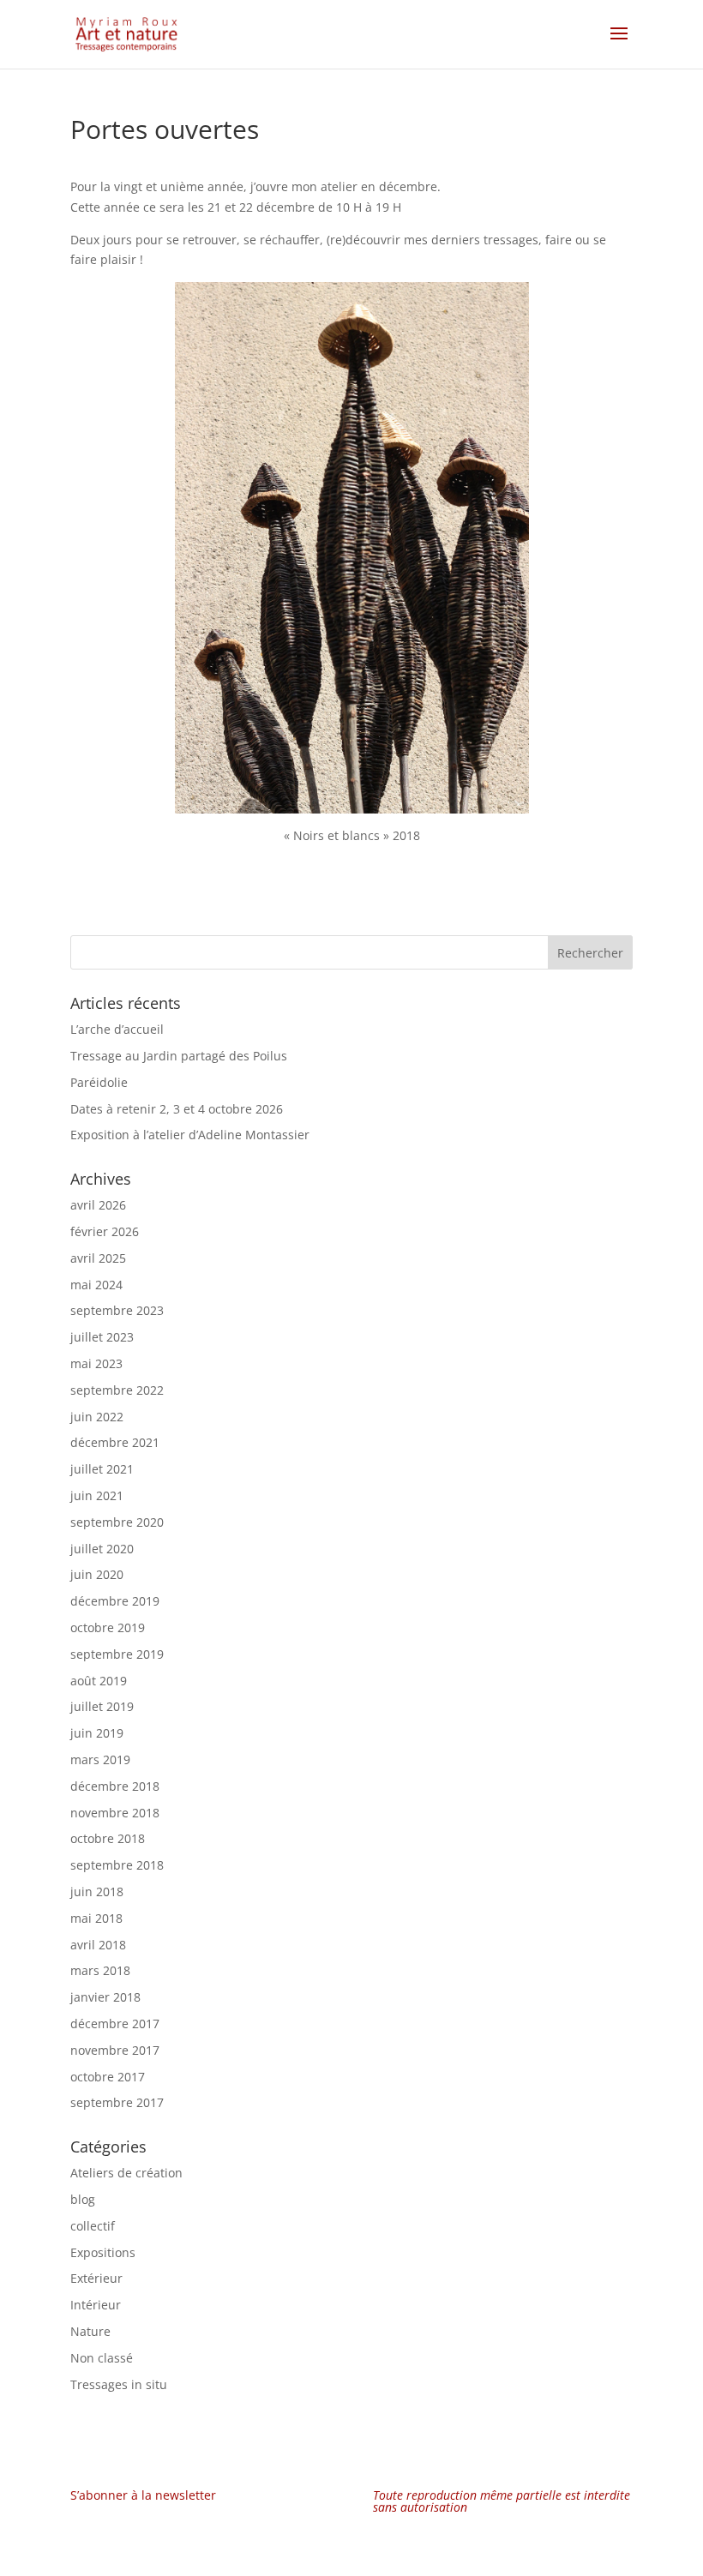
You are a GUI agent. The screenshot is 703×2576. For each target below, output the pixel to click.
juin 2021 (97, 1495)
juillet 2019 (102, 1706)
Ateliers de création (126, 2173)
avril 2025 (98, 1258)
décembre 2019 (115, 1601)
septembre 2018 (117, 1865)
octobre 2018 (108, 1838)
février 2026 (105, 1231)
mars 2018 (100, 1970)
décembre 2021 (115, 1442)
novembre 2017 (115, 2050)
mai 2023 (96, 1363)
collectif (93, 2226)
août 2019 (99, 1681)
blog (83, 2199)
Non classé (102, 2358)
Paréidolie (99, 1082)
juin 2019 (97, 1733)
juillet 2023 (102, 1337)
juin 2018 (97, 1891)
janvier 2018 (105, 1997)
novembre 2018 (115, 1813)
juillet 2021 (102, 1469)
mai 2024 (96, 1285)
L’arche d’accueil (117, 1029)
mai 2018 (96, 1918)
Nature (90, 2331)
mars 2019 (100, 1759)
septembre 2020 (117, 1522)
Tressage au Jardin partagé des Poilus (179, 1056)
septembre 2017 (117, 2102)
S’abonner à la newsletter (143, 2495)
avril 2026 (98, 1205)
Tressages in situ (119, 2384)
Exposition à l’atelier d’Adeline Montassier (190, 1135)
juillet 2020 (102, 1549)
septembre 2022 (117, 1390)
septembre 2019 (117, 1654)
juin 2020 (97, 1574)
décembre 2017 (115, 2024)
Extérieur (96, 2278)
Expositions (103, 2252)
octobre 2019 (108, 1627)
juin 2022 (97, 1417)
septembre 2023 (117, 1310)
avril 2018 (98, 1945)
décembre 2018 (115, 1786)
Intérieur (96, 2305)
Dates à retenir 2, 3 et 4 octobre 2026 (177, 1109)
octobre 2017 (108, 2077)
